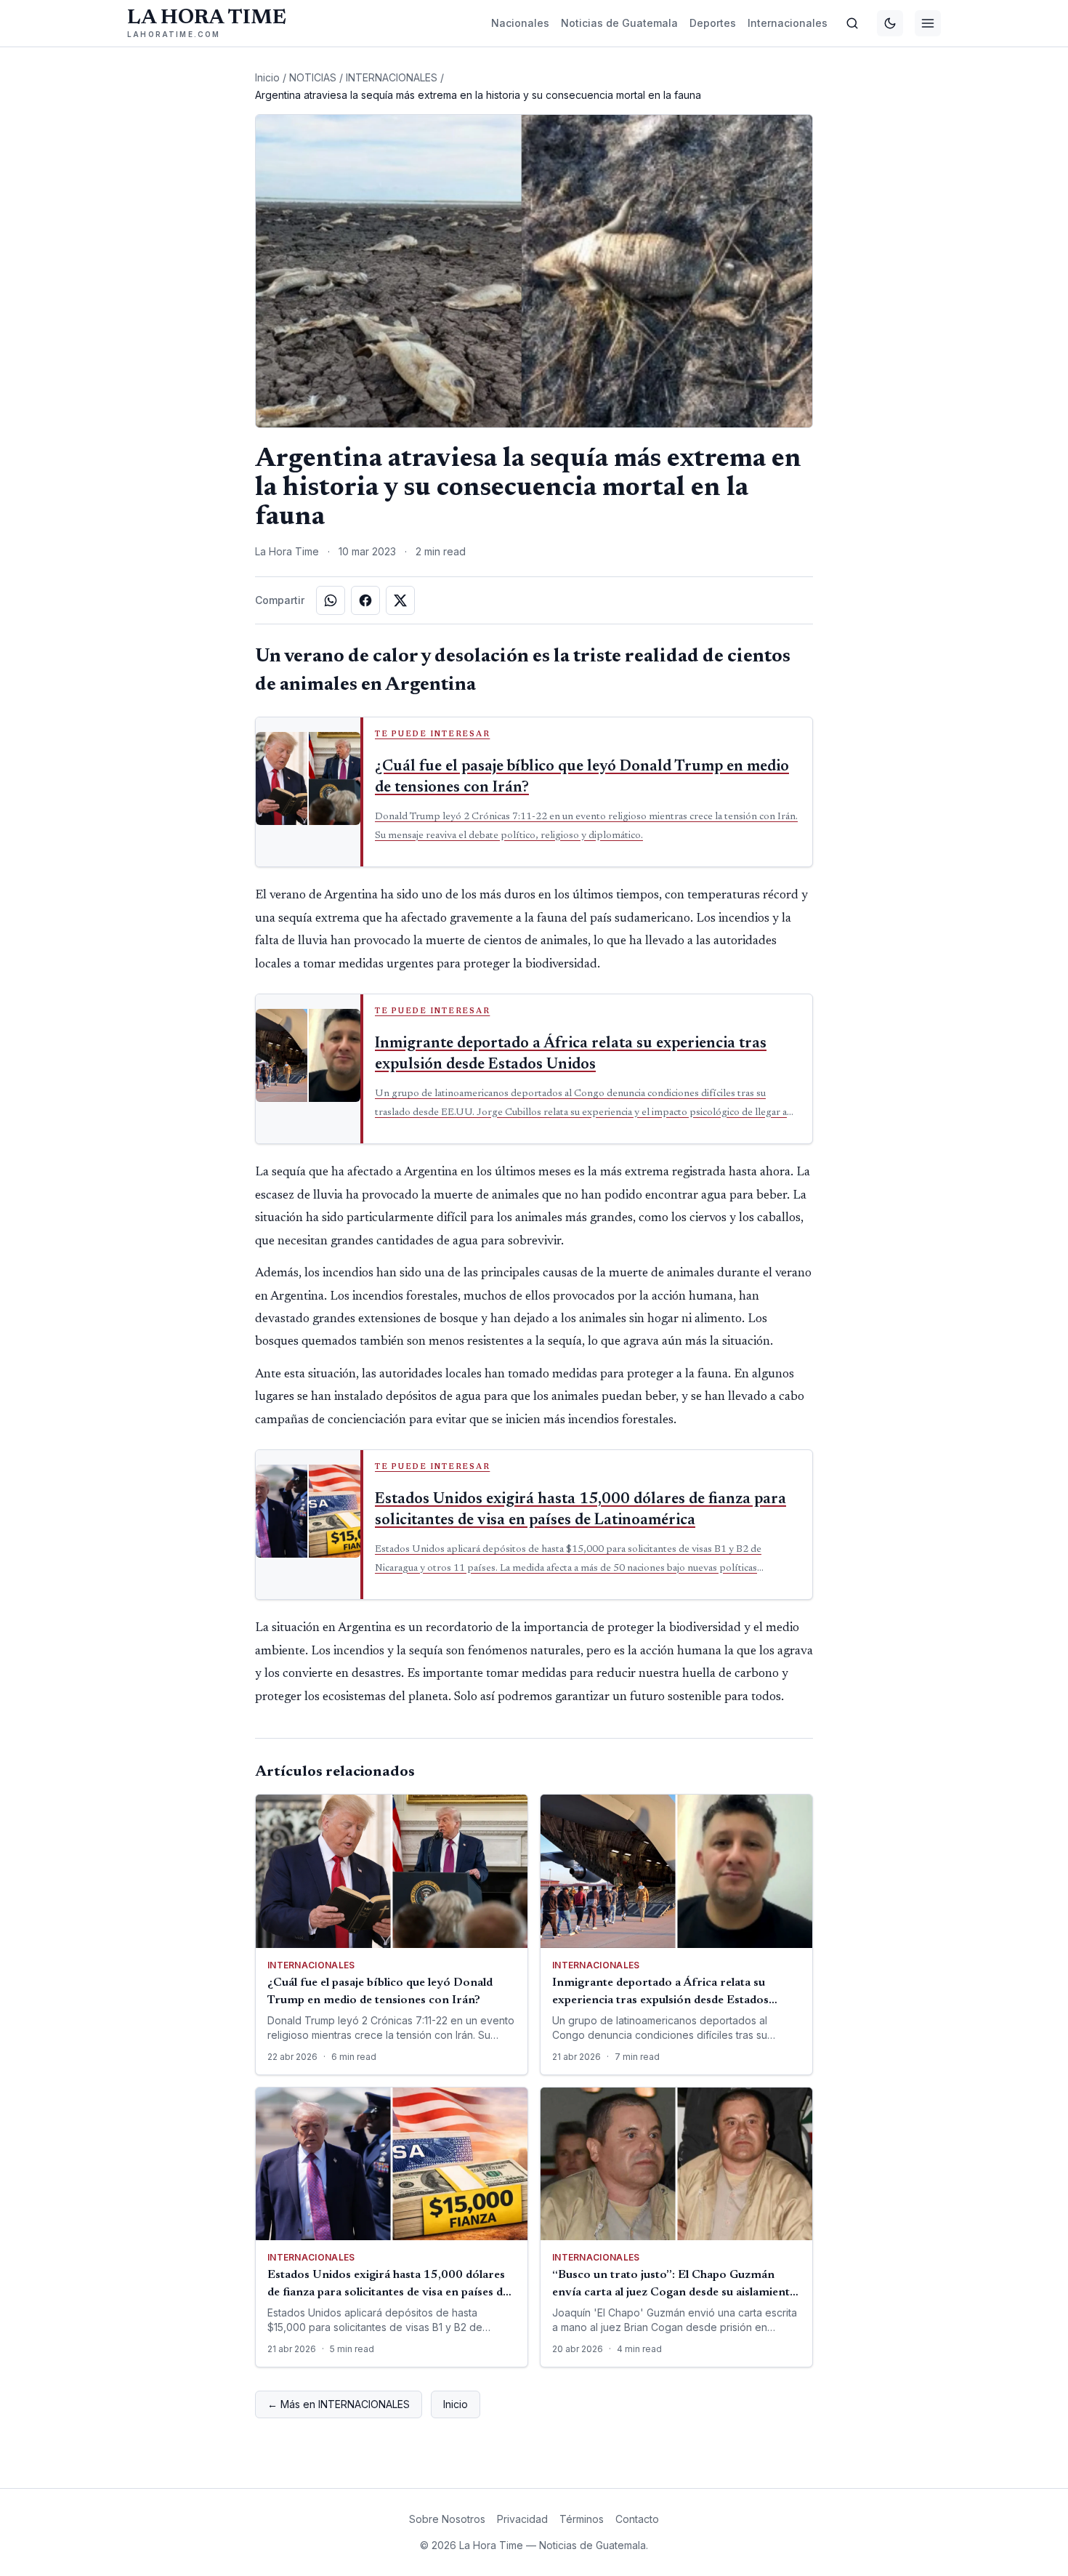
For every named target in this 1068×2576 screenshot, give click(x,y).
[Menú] (928, 23)
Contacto (637, 2519)
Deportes (713, 23)
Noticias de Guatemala (619, 23)
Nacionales (520, 23)
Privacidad (522, 2519)
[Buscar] (852, 23)
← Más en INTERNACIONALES (339, 2404)
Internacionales (788, 23)
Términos (582, 2519)
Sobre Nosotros (447, 2519)
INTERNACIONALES (392, 77)
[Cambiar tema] (890, 23)
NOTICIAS (313, 77)
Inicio (267, 77)
